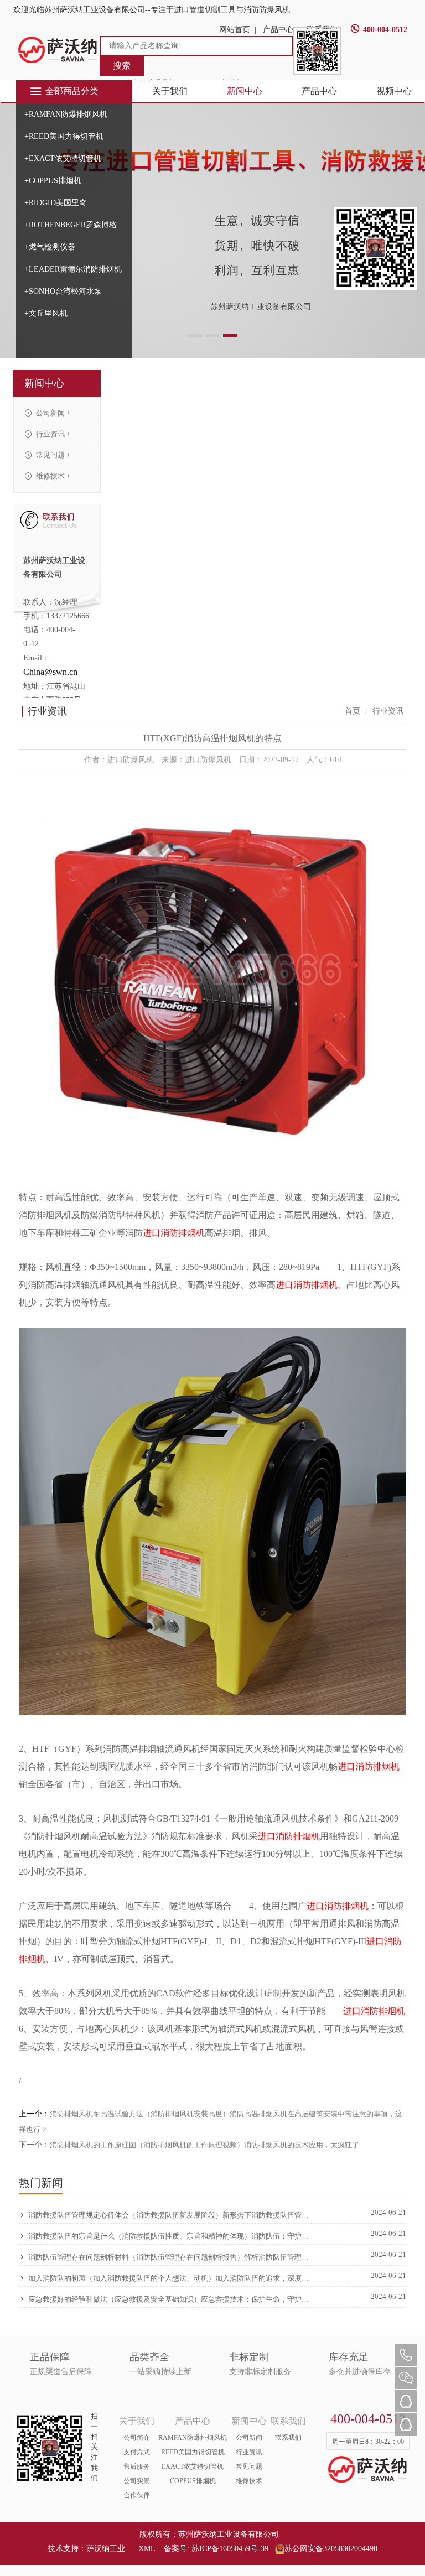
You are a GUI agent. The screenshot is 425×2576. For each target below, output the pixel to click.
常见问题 (249, 2466)
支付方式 (137, 2452)
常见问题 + (52, 455)
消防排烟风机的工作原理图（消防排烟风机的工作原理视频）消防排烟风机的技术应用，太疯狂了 (204, 2145)
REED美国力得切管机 (193, 2452)
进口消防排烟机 (174, 1233)
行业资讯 (249, 2452)
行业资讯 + (52, 434)
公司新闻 (249, 2438)
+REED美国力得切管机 (64, 136)
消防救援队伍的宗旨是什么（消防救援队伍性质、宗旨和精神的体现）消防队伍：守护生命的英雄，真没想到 (169, 2236)
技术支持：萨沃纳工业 (86, 2549)
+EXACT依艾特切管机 (63, 158)
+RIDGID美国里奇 (56, 203)
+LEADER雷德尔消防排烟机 (73, 269)
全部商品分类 (72, 91)
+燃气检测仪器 (50, 247)
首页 (353, 711)
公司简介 (137, 2438)
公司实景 (137, 2481)
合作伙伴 (137, 2495)
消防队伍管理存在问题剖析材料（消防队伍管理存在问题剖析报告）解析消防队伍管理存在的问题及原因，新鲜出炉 (169, 2257)
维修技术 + (52, 476)
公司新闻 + (52, 413)
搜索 (122, 66)
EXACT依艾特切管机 (193, 2466)
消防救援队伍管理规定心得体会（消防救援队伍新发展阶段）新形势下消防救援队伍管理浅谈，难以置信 (169, 2215)
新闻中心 (245, 91)
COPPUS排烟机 (193, 2481)
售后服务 (137, 2466)
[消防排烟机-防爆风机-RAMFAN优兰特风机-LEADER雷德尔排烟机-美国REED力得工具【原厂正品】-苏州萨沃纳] (58, 50)
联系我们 (288, 2438)
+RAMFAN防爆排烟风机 (66, 114)
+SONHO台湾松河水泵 (63, 291)
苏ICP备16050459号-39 (230, 2549)
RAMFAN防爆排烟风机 (193, 2438)
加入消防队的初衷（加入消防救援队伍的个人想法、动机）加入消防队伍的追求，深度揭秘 (169, 2278)
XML (147, 2549)
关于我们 (170, 91)
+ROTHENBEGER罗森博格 (71, 225)
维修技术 (249, 2481)
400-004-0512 (385, 30)
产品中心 (319, 91)
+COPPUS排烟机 (53, 181)
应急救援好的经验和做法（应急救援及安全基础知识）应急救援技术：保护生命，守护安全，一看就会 (169, 2299)
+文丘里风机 (46, 313)
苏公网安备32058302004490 (331, 2549)
